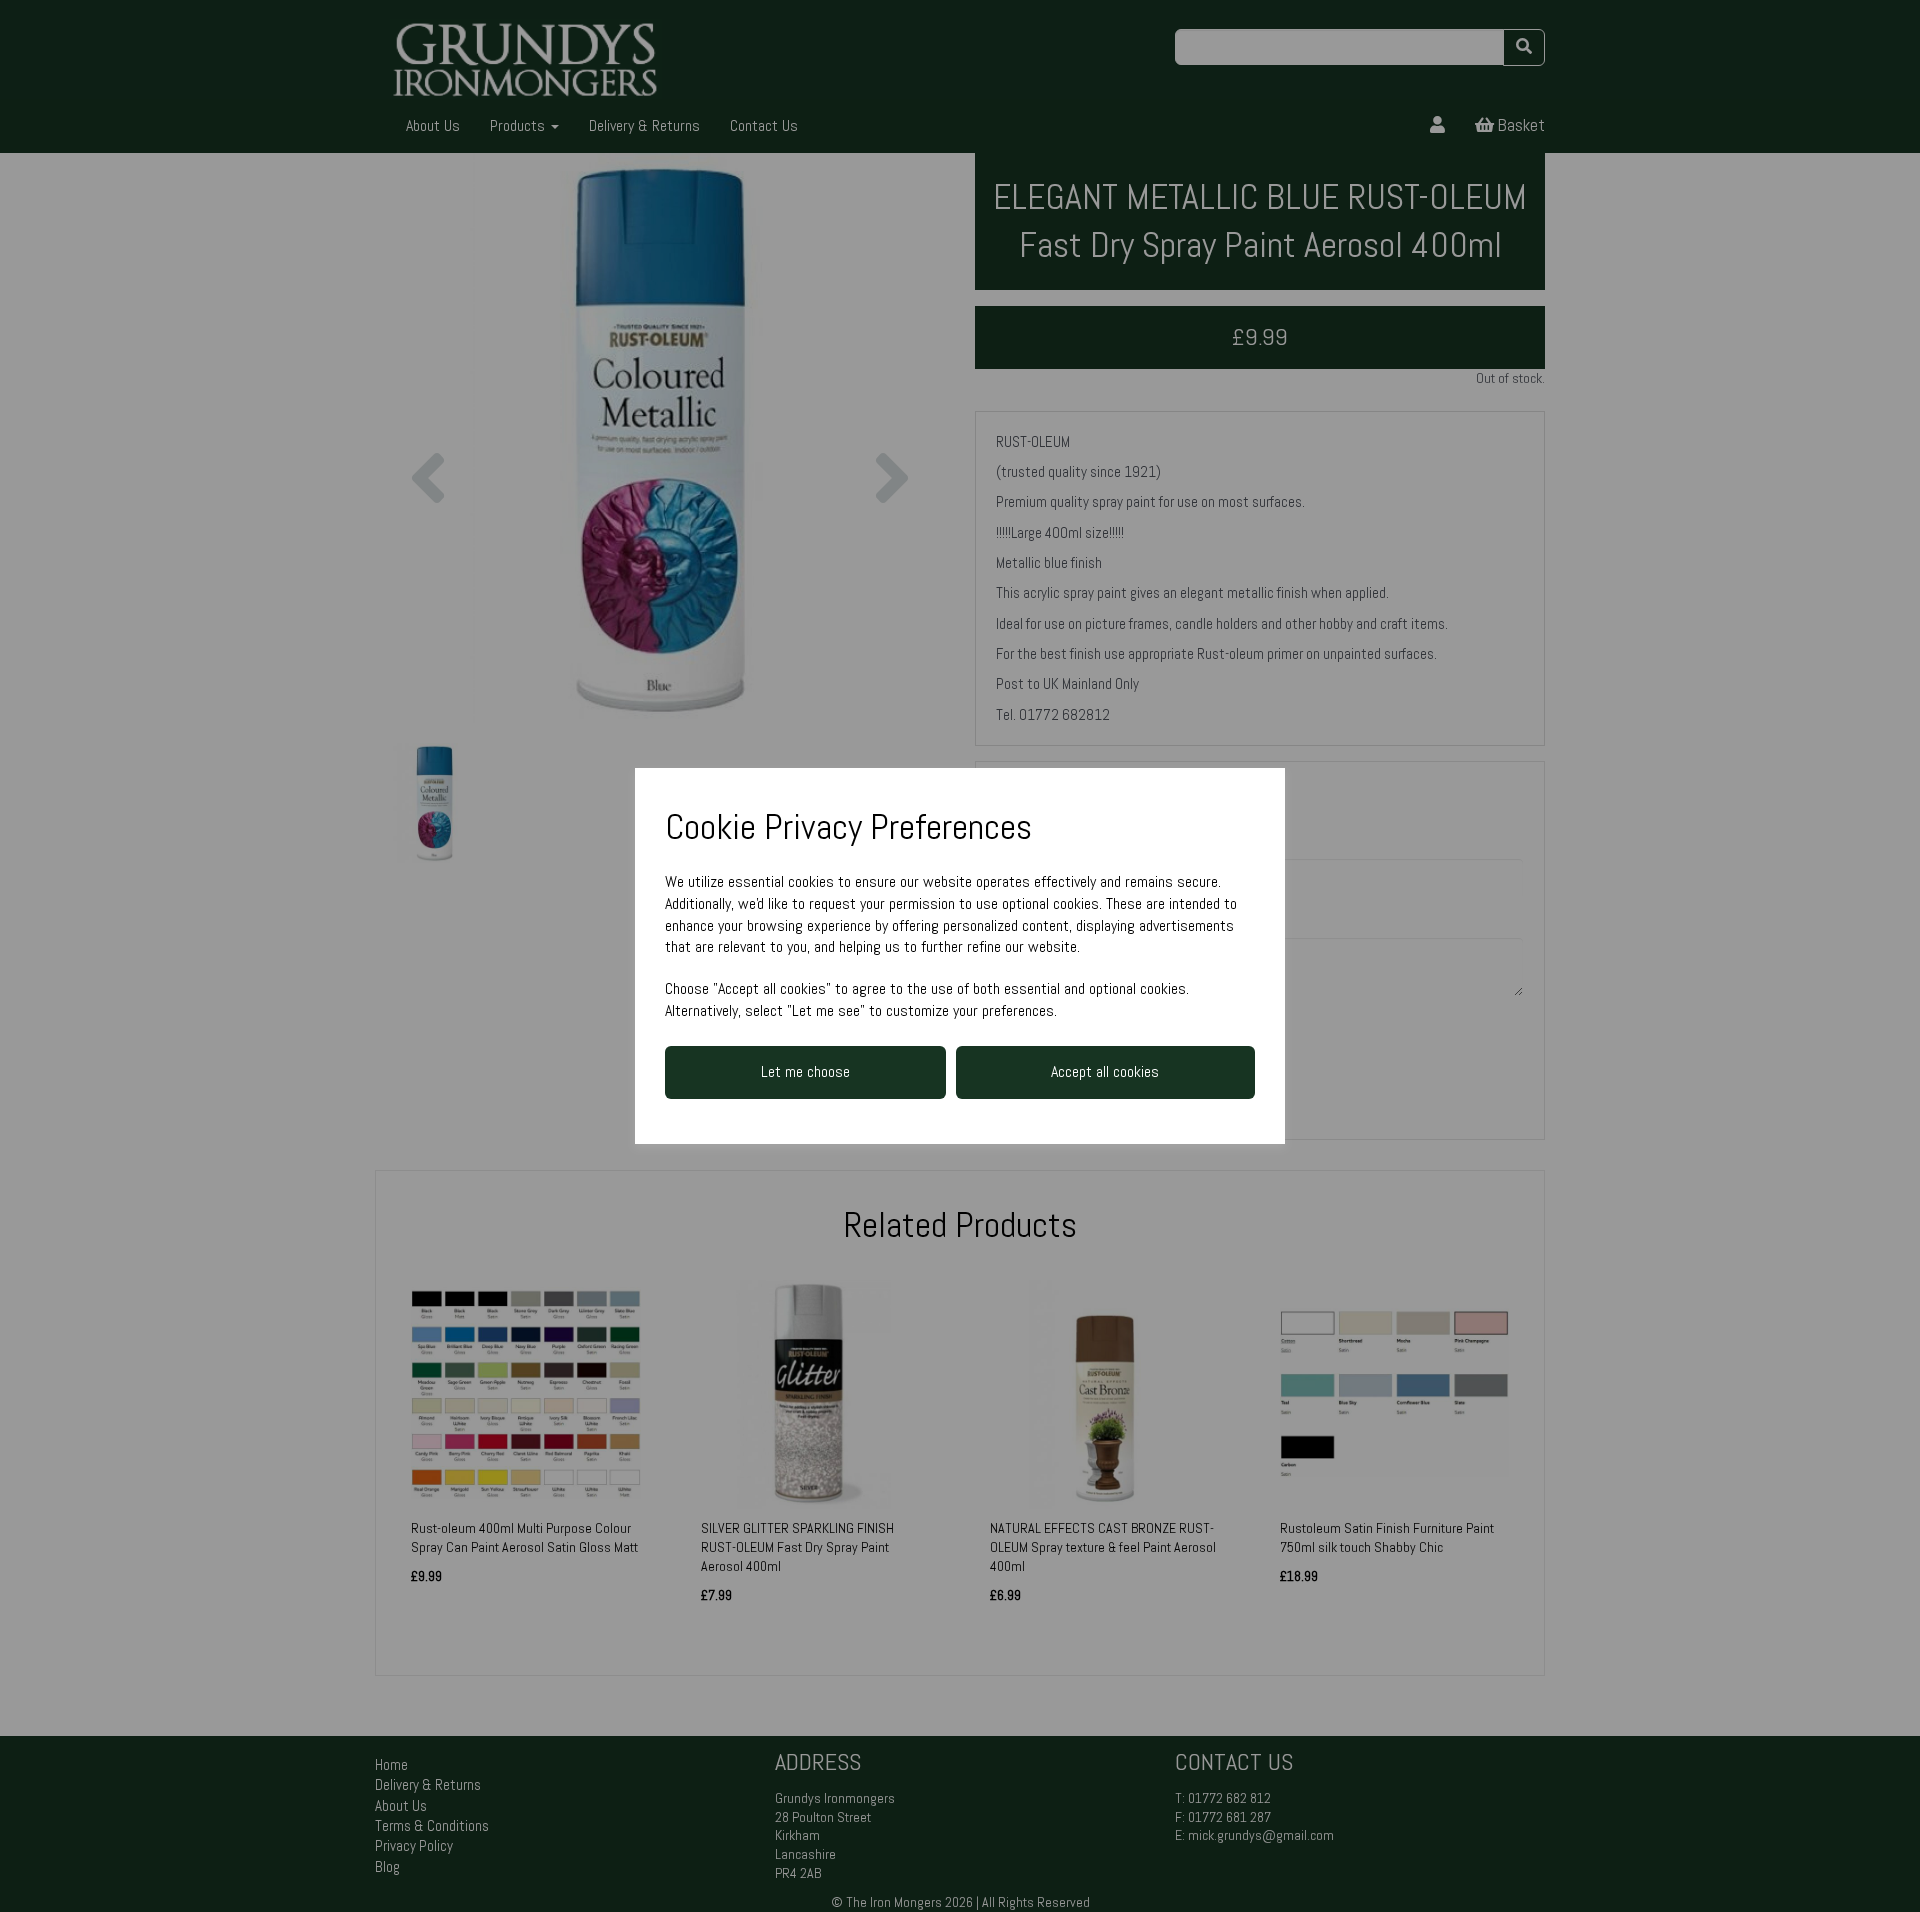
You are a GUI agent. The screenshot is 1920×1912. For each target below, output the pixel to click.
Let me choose (805, 1071)
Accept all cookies (1105, 1071)
